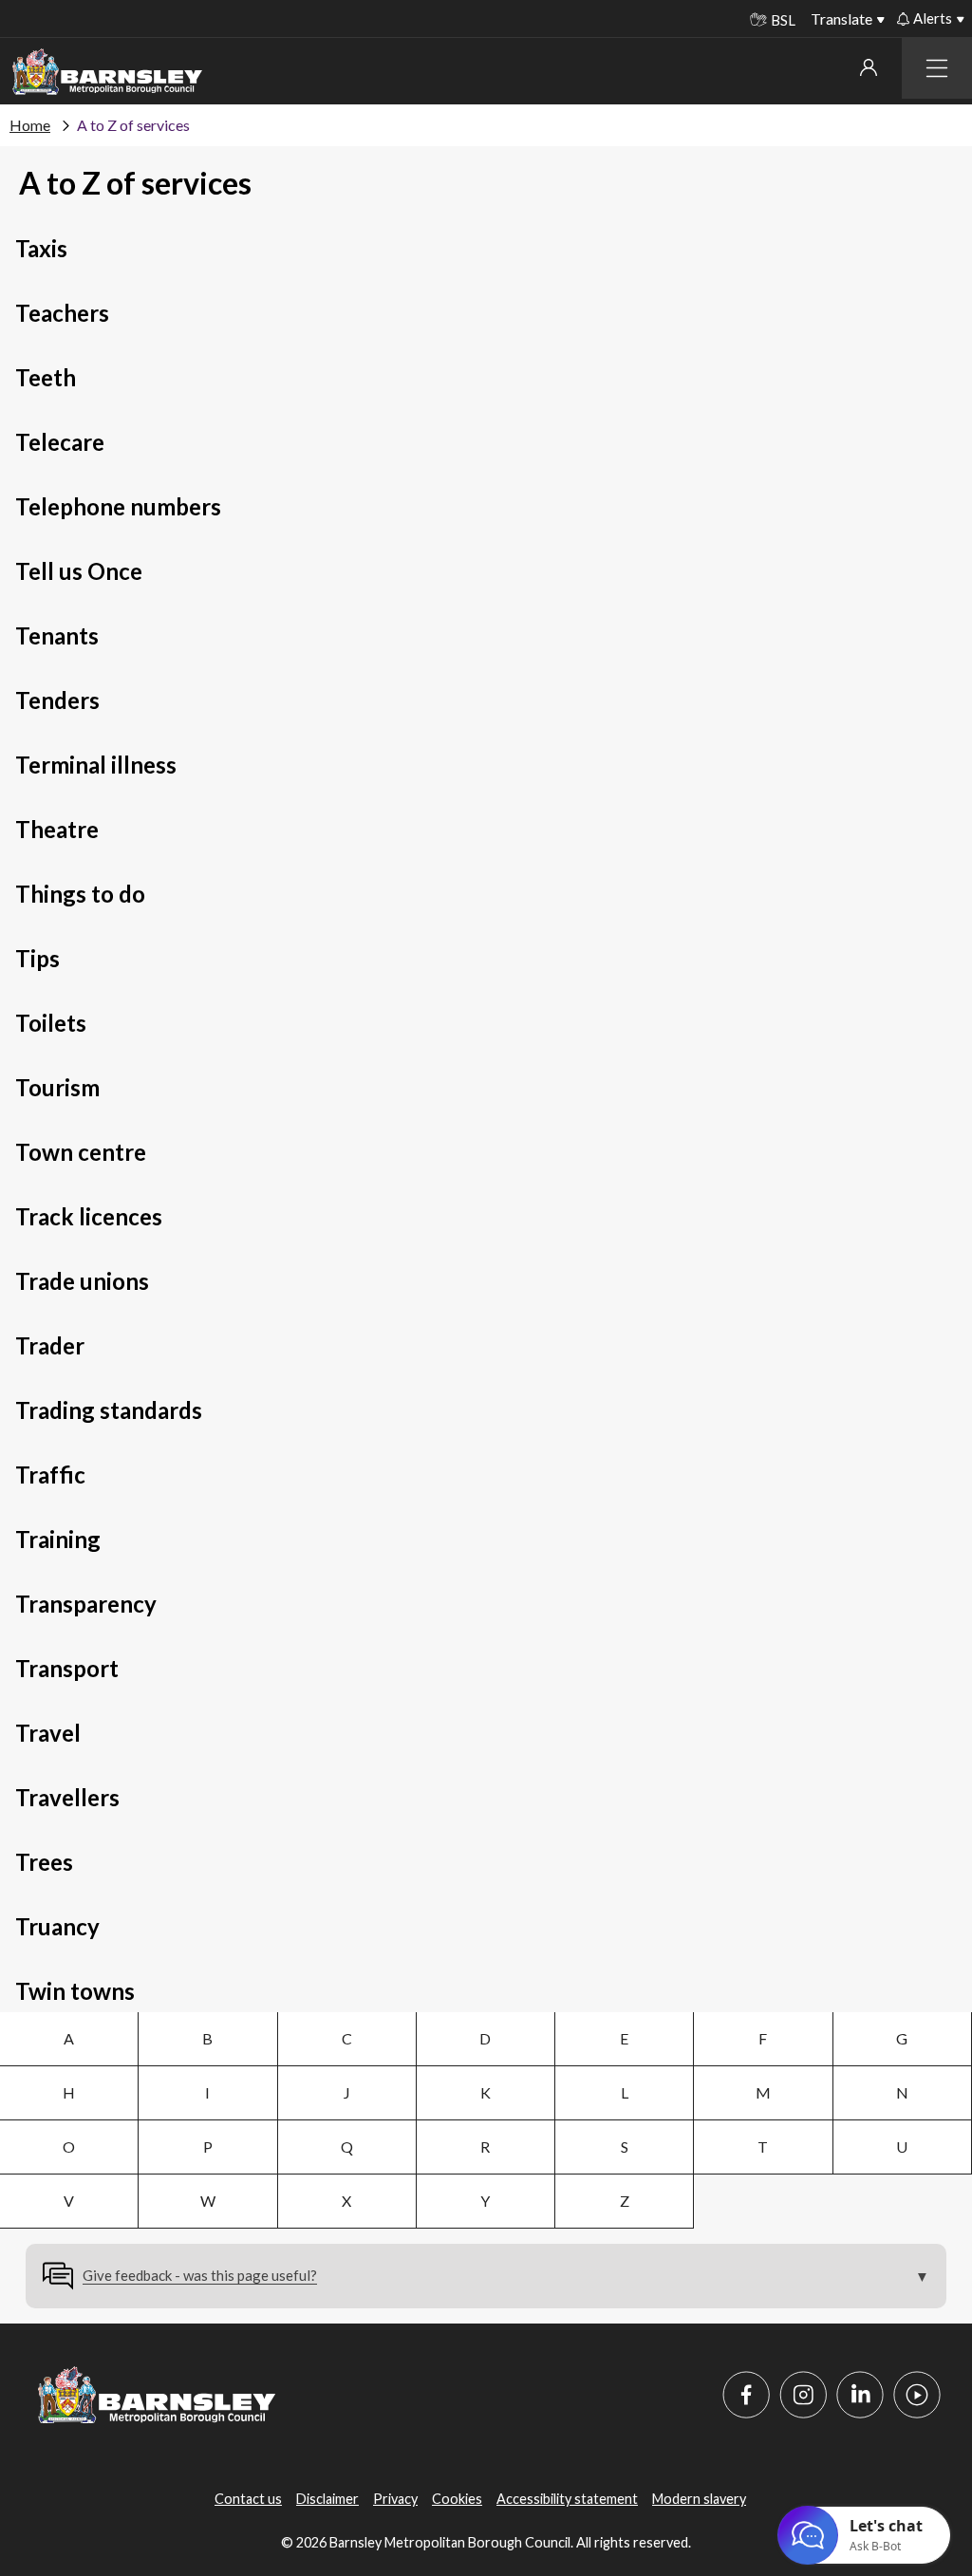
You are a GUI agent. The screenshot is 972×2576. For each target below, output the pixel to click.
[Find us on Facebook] (746, 2395)
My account (868, 67)
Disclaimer (327, 2499)
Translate (841, 19)
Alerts (933, 18)
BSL (783, 20)
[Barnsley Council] (107, 72)
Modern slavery (699, 2499)
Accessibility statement (567, 2499)
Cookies (457, 2499)
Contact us (248, 2499)
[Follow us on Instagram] (803, 2395)
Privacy (395, 2499)
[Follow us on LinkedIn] (860, 2395)
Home (30, 125)
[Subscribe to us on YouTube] (917, 2395)
